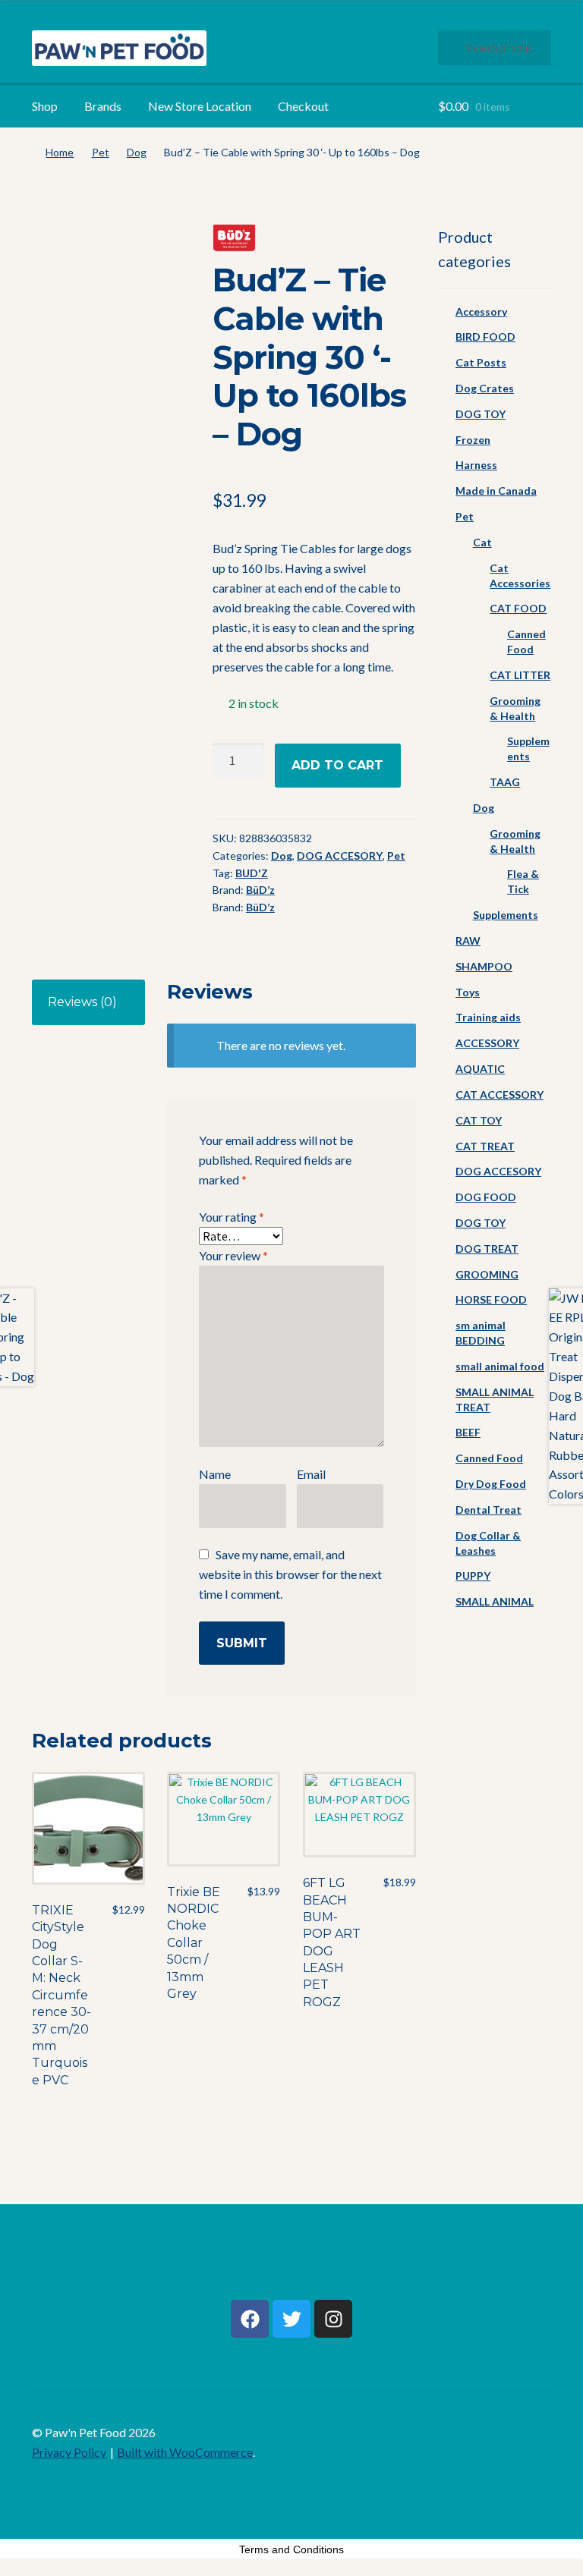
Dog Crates (485, 388)
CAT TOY (479, 1120)
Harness (476, 465)
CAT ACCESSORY (499, 1095)
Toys (468, 992)
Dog (137, 152)
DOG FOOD (486, 1197)
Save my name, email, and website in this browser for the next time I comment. (290, 1574)
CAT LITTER (520, 675)
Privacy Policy (69, 2452)
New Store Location (200, 106)
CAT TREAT (485, 1146)
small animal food (500, 1366)
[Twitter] (291, 2319)
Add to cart (337, 765)
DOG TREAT (487, 1249)
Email (311, 1474)
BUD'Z (252, 873)
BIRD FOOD (485, 337)
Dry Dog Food (491, 1484)
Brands (103, 106)
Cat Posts (481, 362)
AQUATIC (480, 1069)
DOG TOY (481, 414)
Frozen (473, 440)
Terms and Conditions (291, 2549)
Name (215, 1474)
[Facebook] (250, 2319)
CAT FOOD (518, 608)
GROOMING (487, 1274)
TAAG (505, 782)
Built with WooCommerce (185, 2452)
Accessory (481, 311)
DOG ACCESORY (340, 856)
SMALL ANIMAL (495, 1601)
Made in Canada (496, 491)
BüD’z (260, 890)
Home (60, 152)
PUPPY (473, 1576)
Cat (482, 542)
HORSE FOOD (491, 1299)
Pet (101, 152)
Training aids (488, 1017)
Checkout (303, 106)
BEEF (468, 1432)
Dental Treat (488, 1510)
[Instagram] (333, 2319)
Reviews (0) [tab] (82, 1002)
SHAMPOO (484, 966)
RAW (468, 940)
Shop (45, 106)
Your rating (232, 1217)
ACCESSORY (487, 1043)
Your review (233, 1255)
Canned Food (489, 1458)
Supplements (506, 915)
